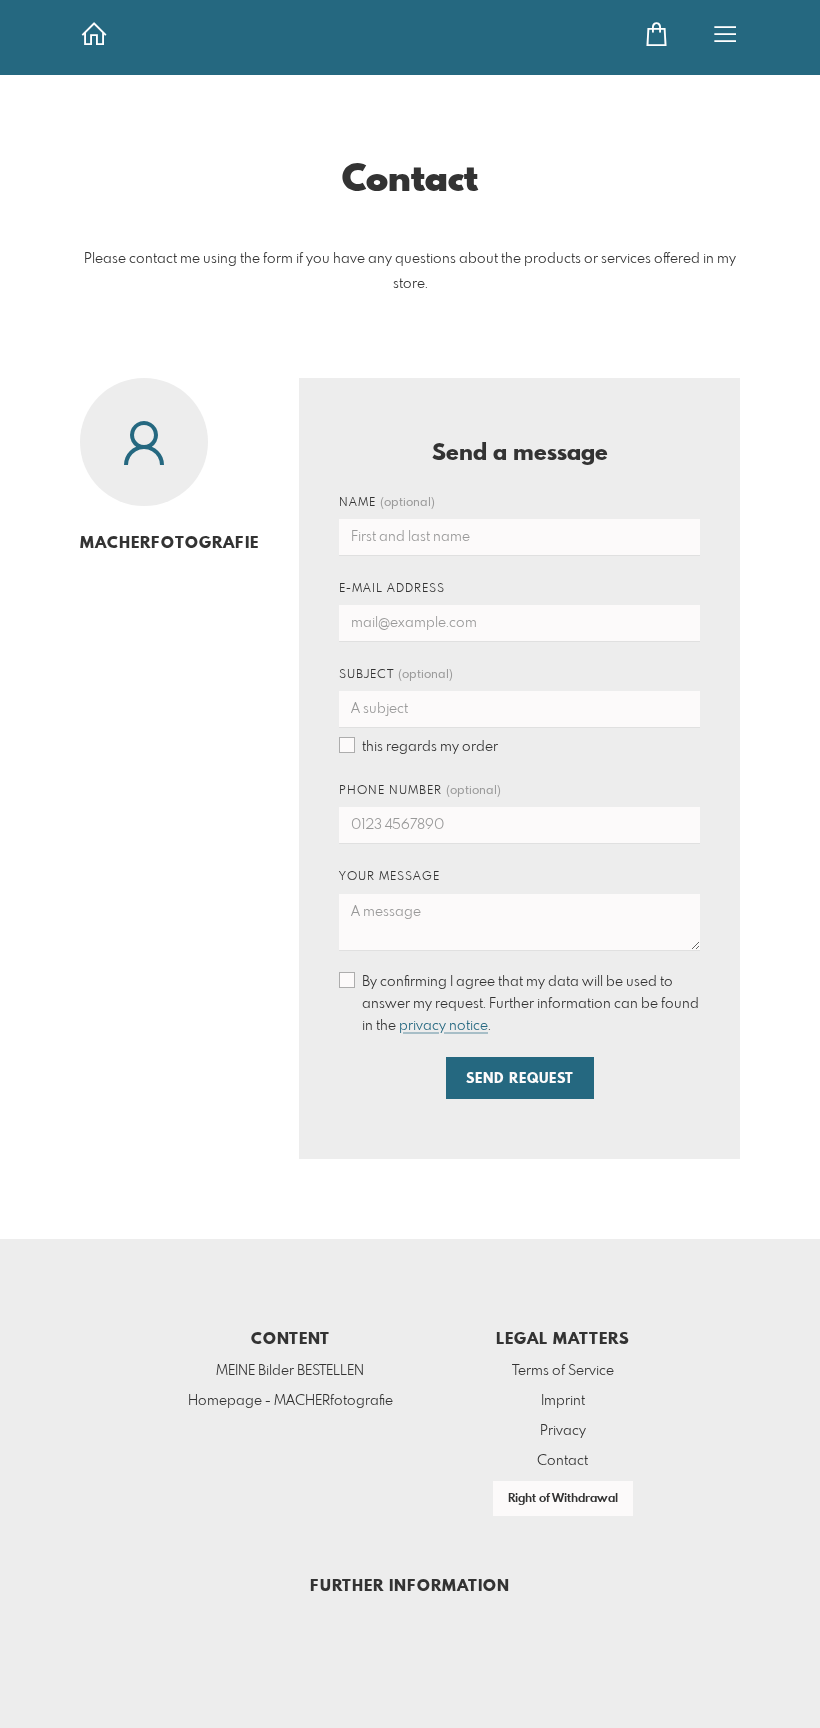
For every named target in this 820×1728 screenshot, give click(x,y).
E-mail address (392, 589)
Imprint (563, 1401)
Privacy (563, 1431)
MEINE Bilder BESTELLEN (290, 1371)
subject (396, 675)
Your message (389, 877)
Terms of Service (563, 1371)
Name (387, 503)
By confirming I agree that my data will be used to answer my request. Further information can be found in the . (530, 1004)
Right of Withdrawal (563, 1499)
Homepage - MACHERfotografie (290, 1401)
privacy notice (443, 1026)
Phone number (420, 791)
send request (520, 1079)
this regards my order (430, 747)
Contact (562, 1461)
